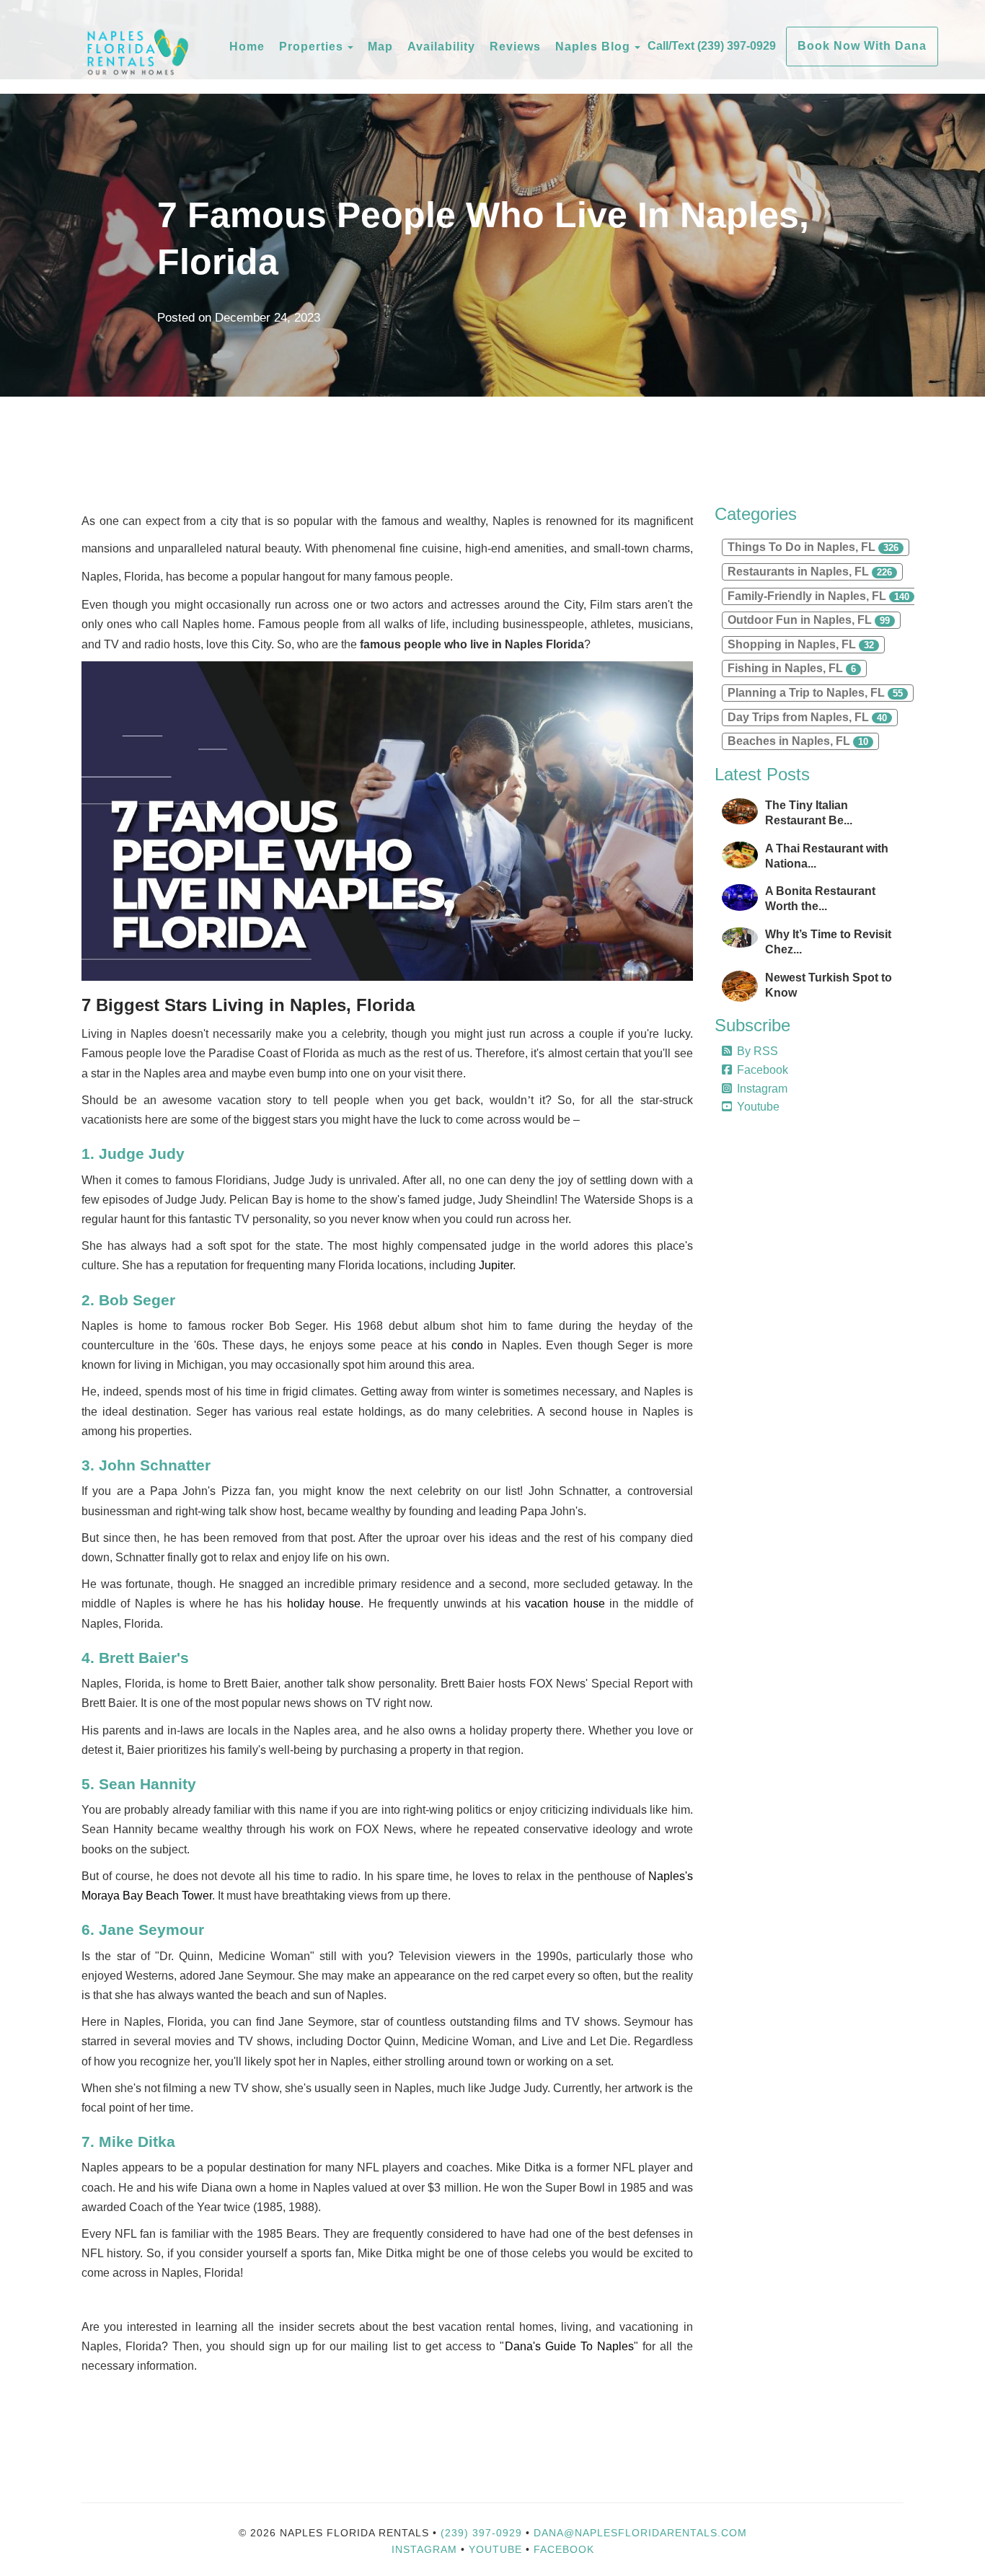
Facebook (763, 1070)
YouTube (497, 2549)
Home (247, 47)
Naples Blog (593, 47)
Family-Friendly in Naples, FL (818, 596)
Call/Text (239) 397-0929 (712, 46)
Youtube (758, 1107)
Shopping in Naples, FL (801, 644)
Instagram (762, 1089)
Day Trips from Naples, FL (807, 717)
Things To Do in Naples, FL (813, 547)
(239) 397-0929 (481, 2533)
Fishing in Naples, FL (792, 668)
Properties (311, 47)
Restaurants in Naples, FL (810, 572)
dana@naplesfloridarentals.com (640, 2533)
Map (380, 47)
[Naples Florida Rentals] (154, 47)
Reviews (515, 47)
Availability (441, 47)
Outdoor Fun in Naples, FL (809, 620)
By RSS (757, 1051)
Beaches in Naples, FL (798, 741)
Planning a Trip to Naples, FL (815, 693)
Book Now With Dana (862, 46)
